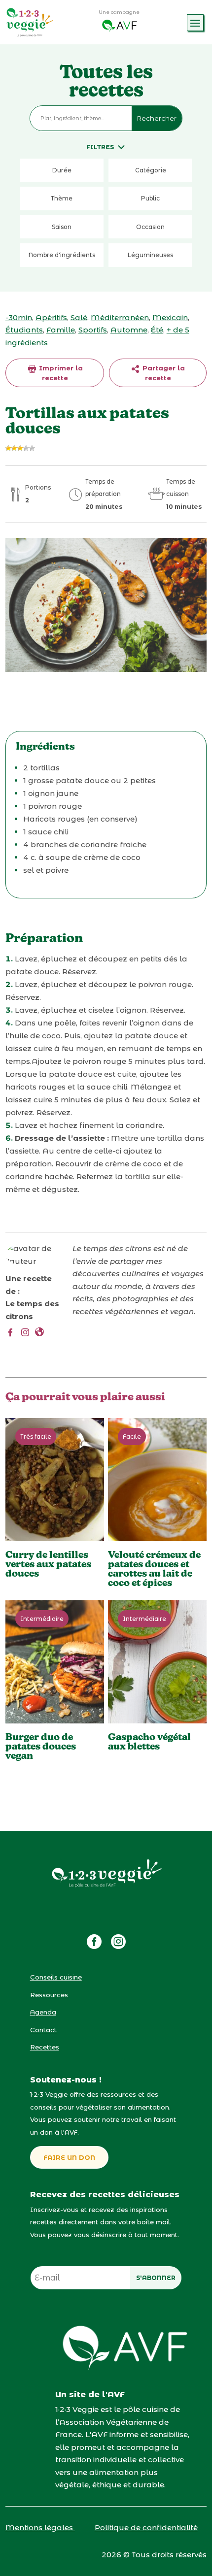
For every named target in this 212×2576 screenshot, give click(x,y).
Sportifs (93, 330)
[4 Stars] (26, 448)
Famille (61, 330)
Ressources (49, 1995)
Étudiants (24, 330)
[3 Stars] (20, 448)
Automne (129, 330)
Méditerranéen (120, 317)
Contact (43, 2030)
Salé (79, 317)
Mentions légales (40, 2527)
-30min (19, 317)
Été (157, 330)
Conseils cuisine (56, 1977)
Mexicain (170, 317)
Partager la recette (163, 373)
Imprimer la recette (60, 373)
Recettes (45, 2047)
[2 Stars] (14, 448)
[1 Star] (8, 448)
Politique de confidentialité (146, 2527)
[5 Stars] (32, 448)
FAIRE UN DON (69, 2157)
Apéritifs (51, 317)
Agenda (43, 2012)
